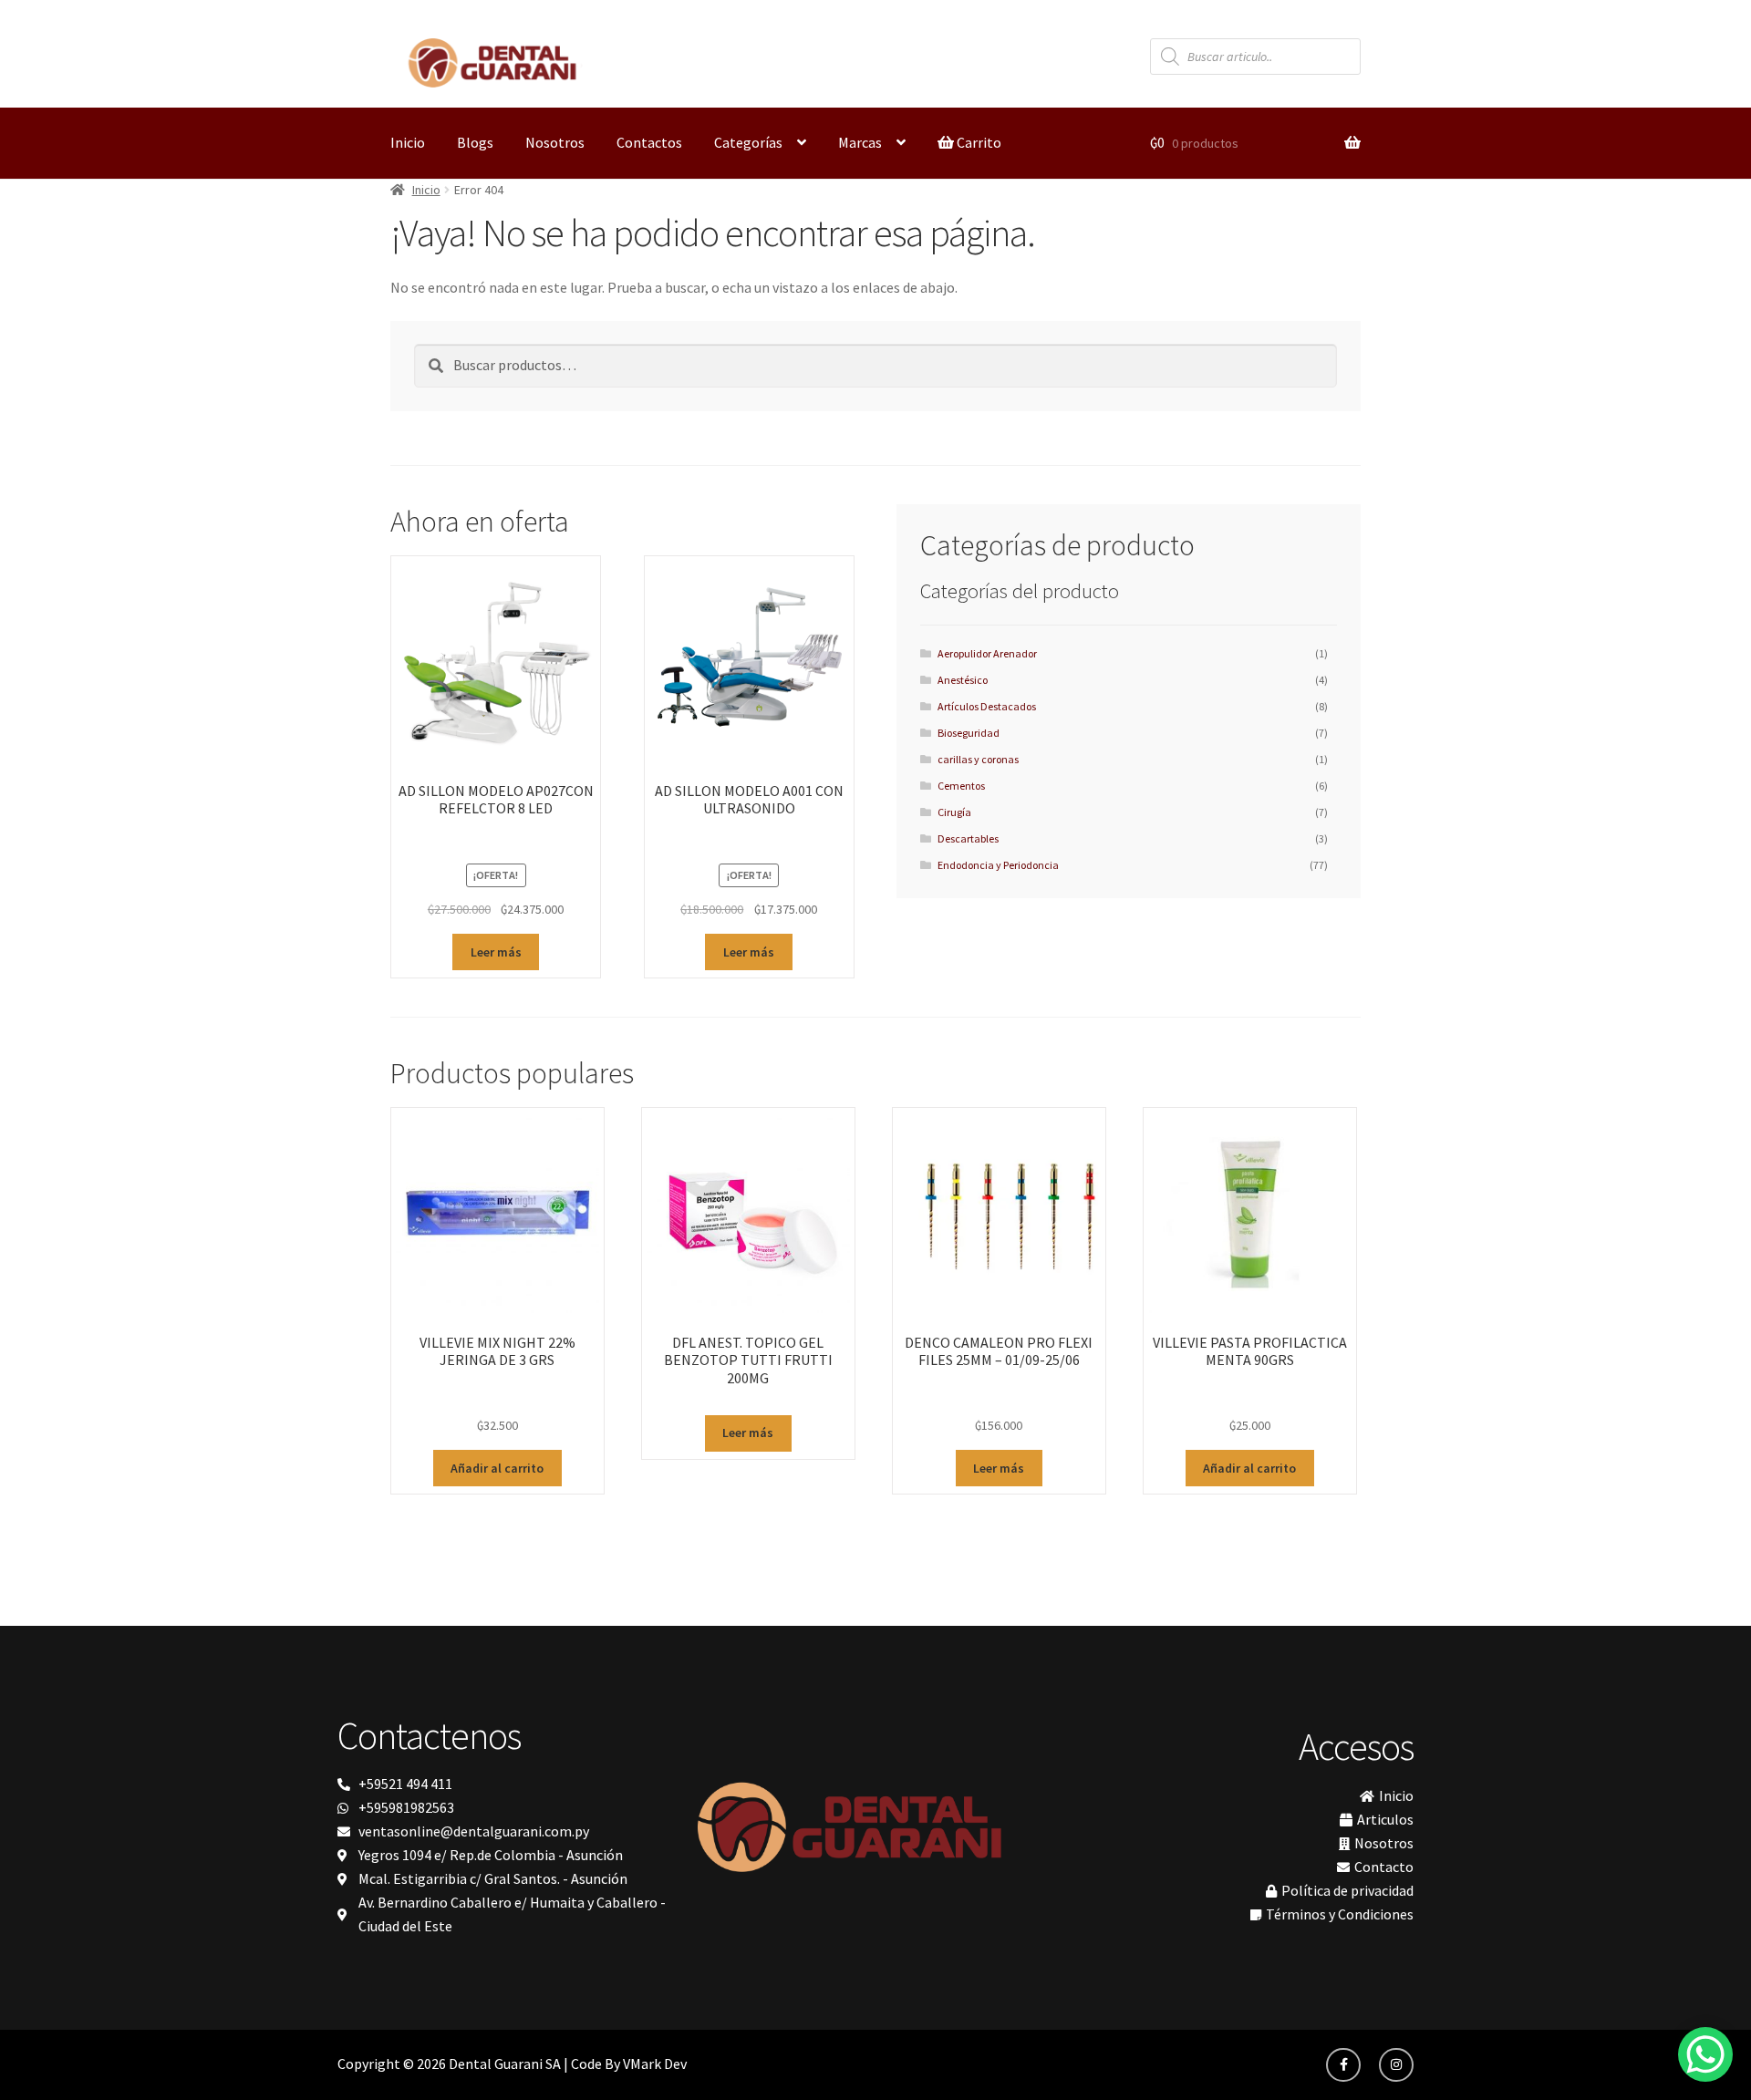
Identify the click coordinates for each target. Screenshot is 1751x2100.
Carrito (978, 142)
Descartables (968, 838)
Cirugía (954, 812)
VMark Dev (655, 2064)
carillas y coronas (978, 759)
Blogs (475, 142)
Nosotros (555, 142)
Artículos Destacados (987, 706)
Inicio (408, 142)
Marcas (860, 142)
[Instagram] (1396, 2065)
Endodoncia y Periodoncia (998, 865)
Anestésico (963, 680)
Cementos (961, 786)
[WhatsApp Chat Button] (1705, 2054)
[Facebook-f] (1343, 2065)
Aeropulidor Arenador (987, 653)
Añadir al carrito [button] (497, 1468)
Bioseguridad (969, 733)
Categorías (748, 142)
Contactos (649, 142)
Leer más (496, 952)
